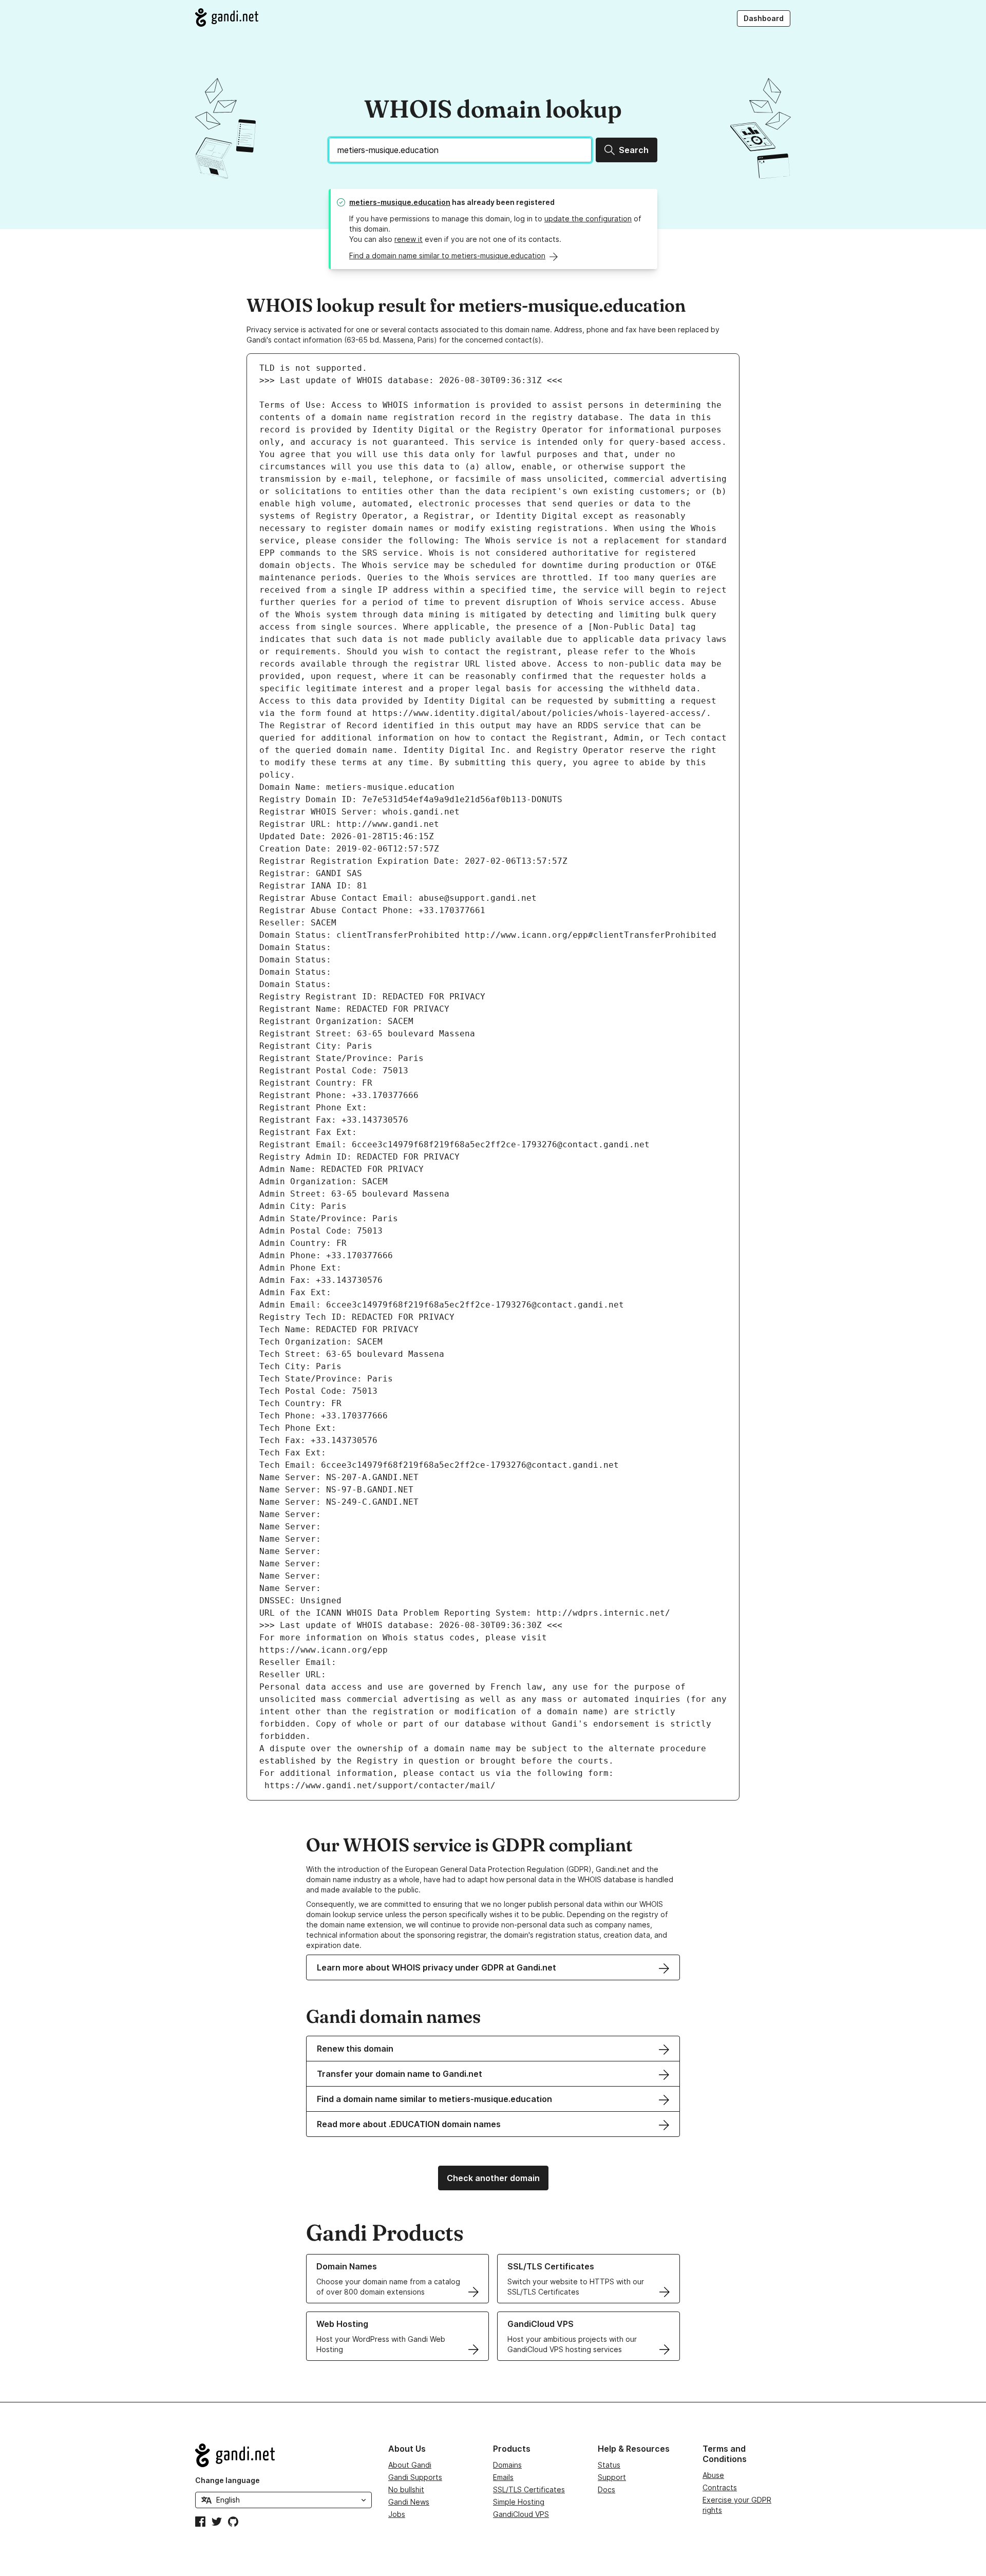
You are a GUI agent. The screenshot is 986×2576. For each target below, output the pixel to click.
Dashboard (764, 18)
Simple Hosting (519, 2502)
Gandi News (409, 2502)
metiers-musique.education (400, 202)
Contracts (720, 2487)
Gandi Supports (415, 2477)
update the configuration (588, 219)
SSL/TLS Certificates (529, 2489)
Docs (606, 2489)
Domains (507, 2465)
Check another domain (493, 2178)
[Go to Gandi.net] (227, 17)
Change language (227, 2480)
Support (612, 2477)
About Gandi (410, 2465)
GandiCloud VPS (521, 2514)
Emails (503, 2477)
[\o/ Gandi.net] (283, 2455)
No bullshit (406, 2489)
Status (609, 2465)
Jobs (397, 2514)
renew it (409, 239)
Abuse (713, 2475)
